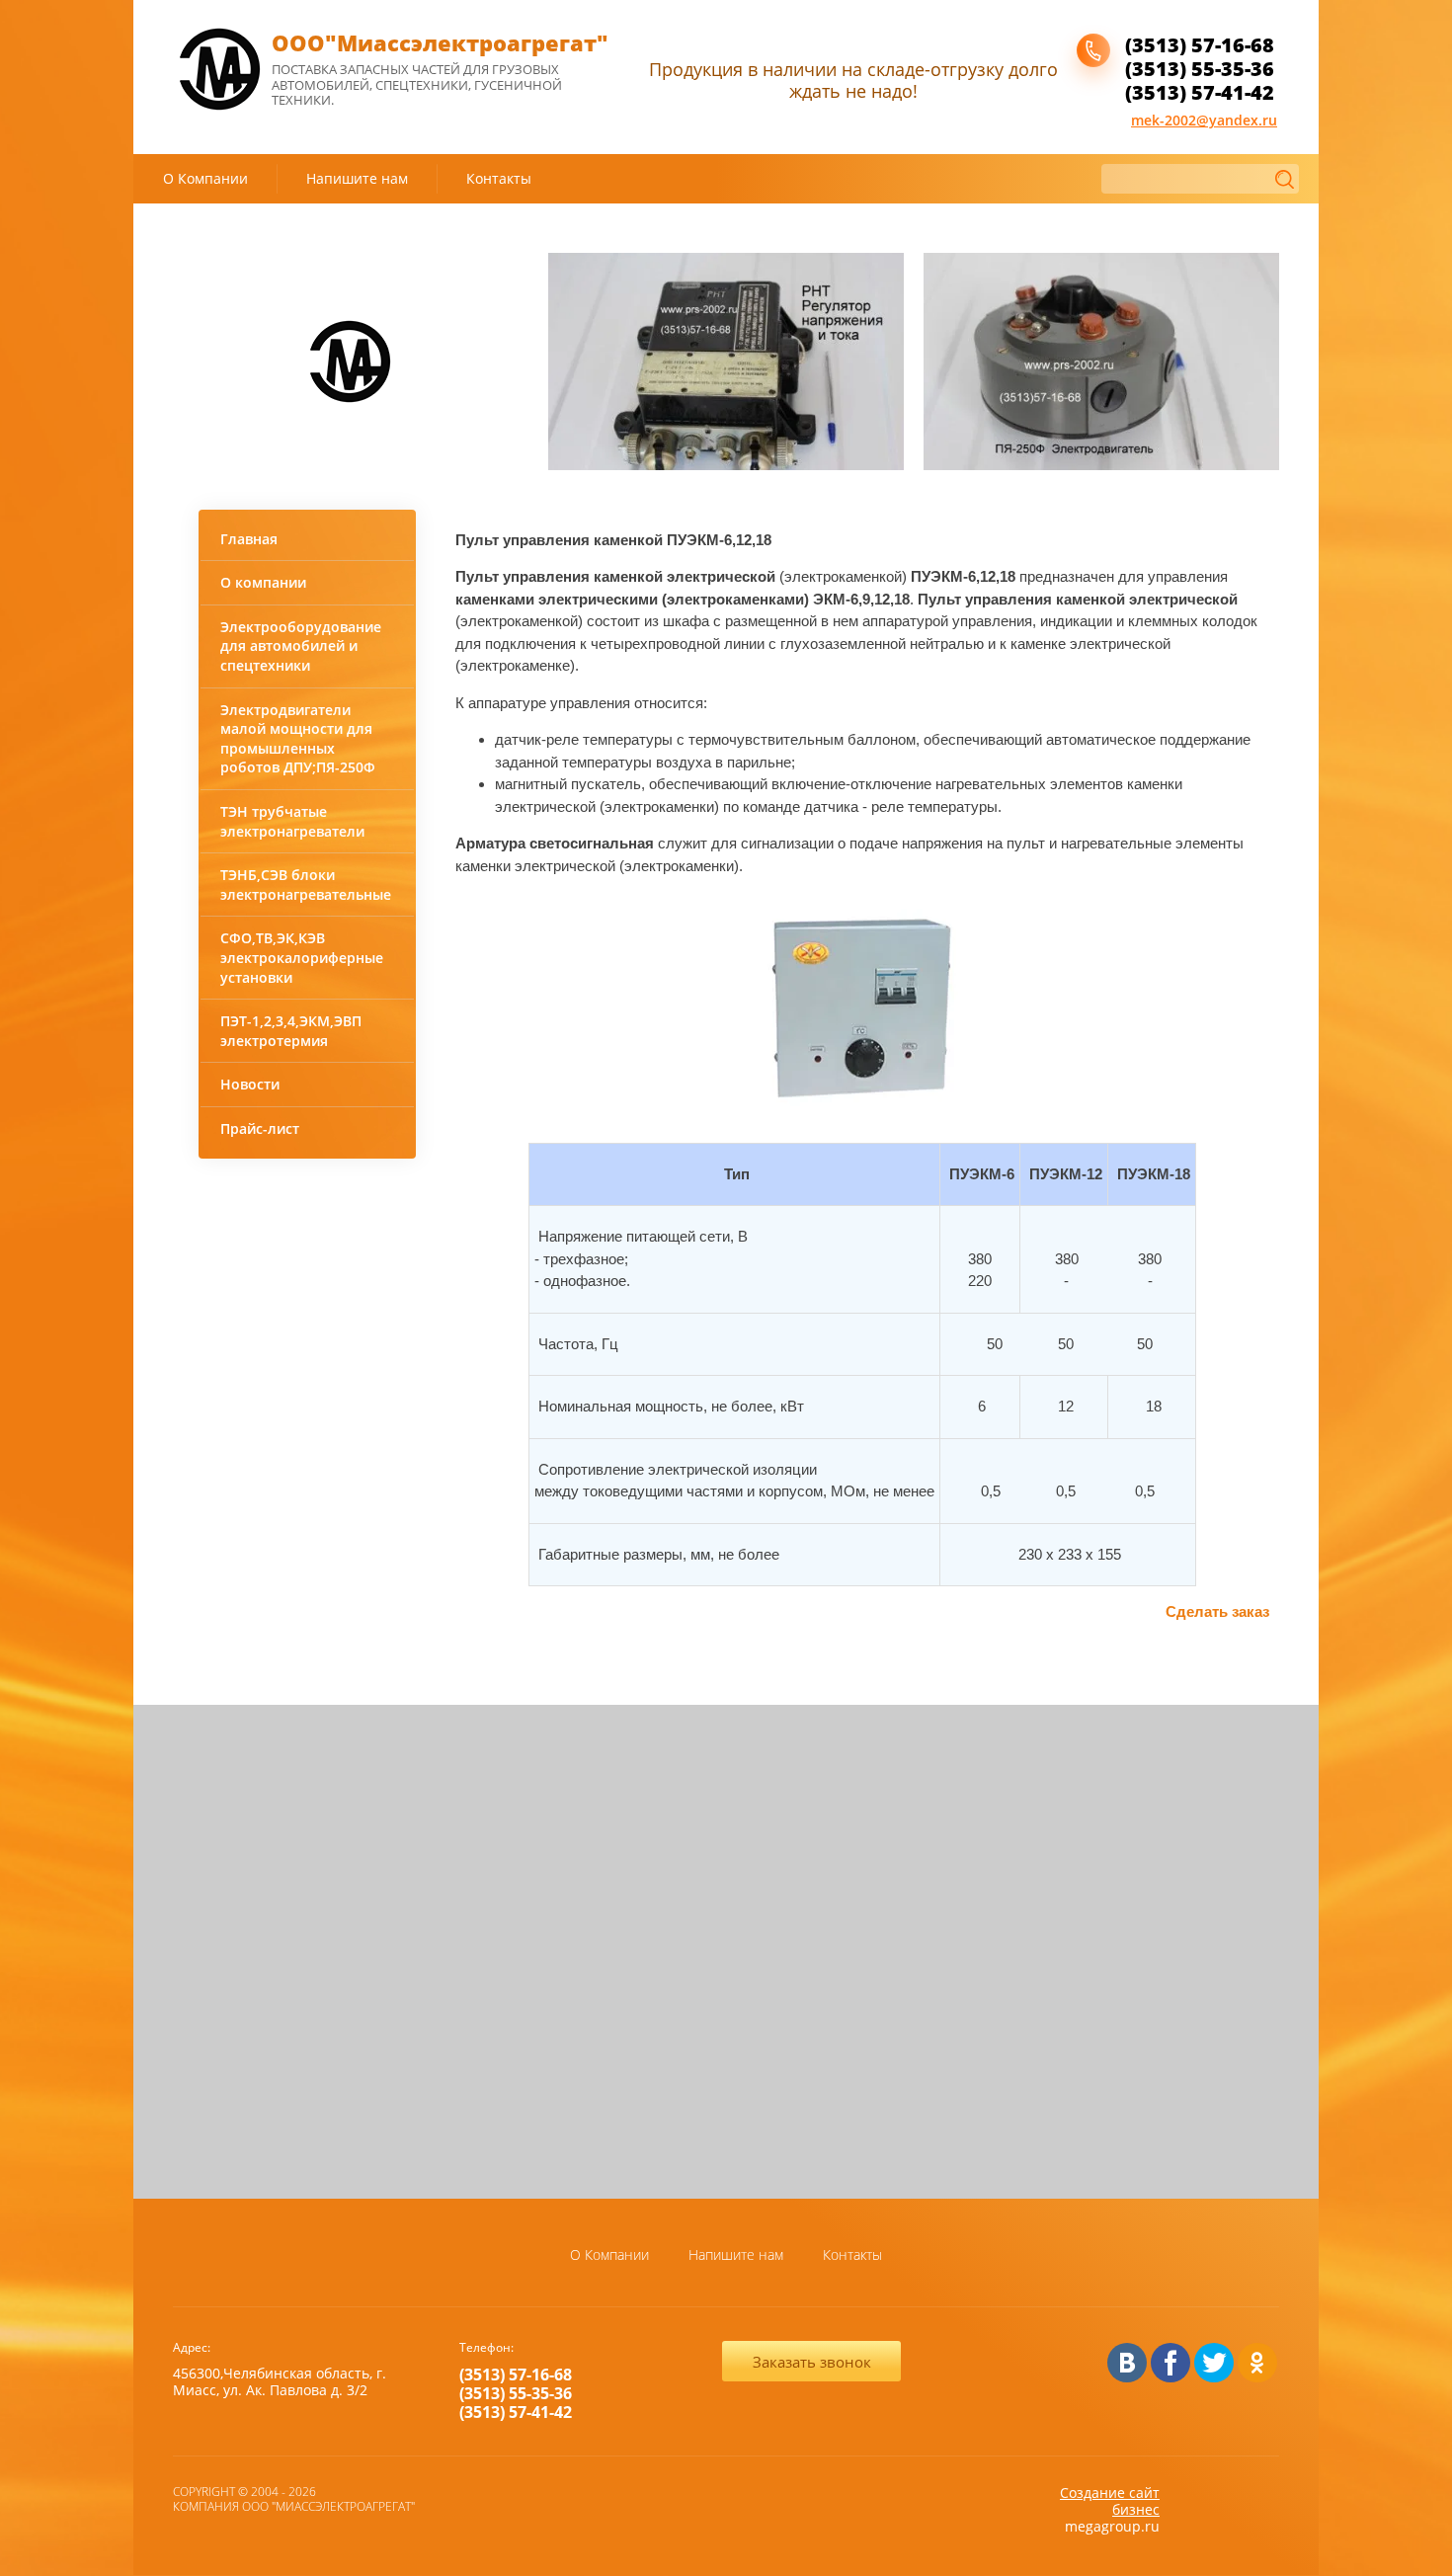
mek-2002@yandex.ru (1204, 120)
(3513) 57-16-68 (1200, 45)
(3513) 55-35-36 (1200, 69)
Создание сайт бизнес (1110, 2501)
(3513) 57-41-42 (1200, 92)
